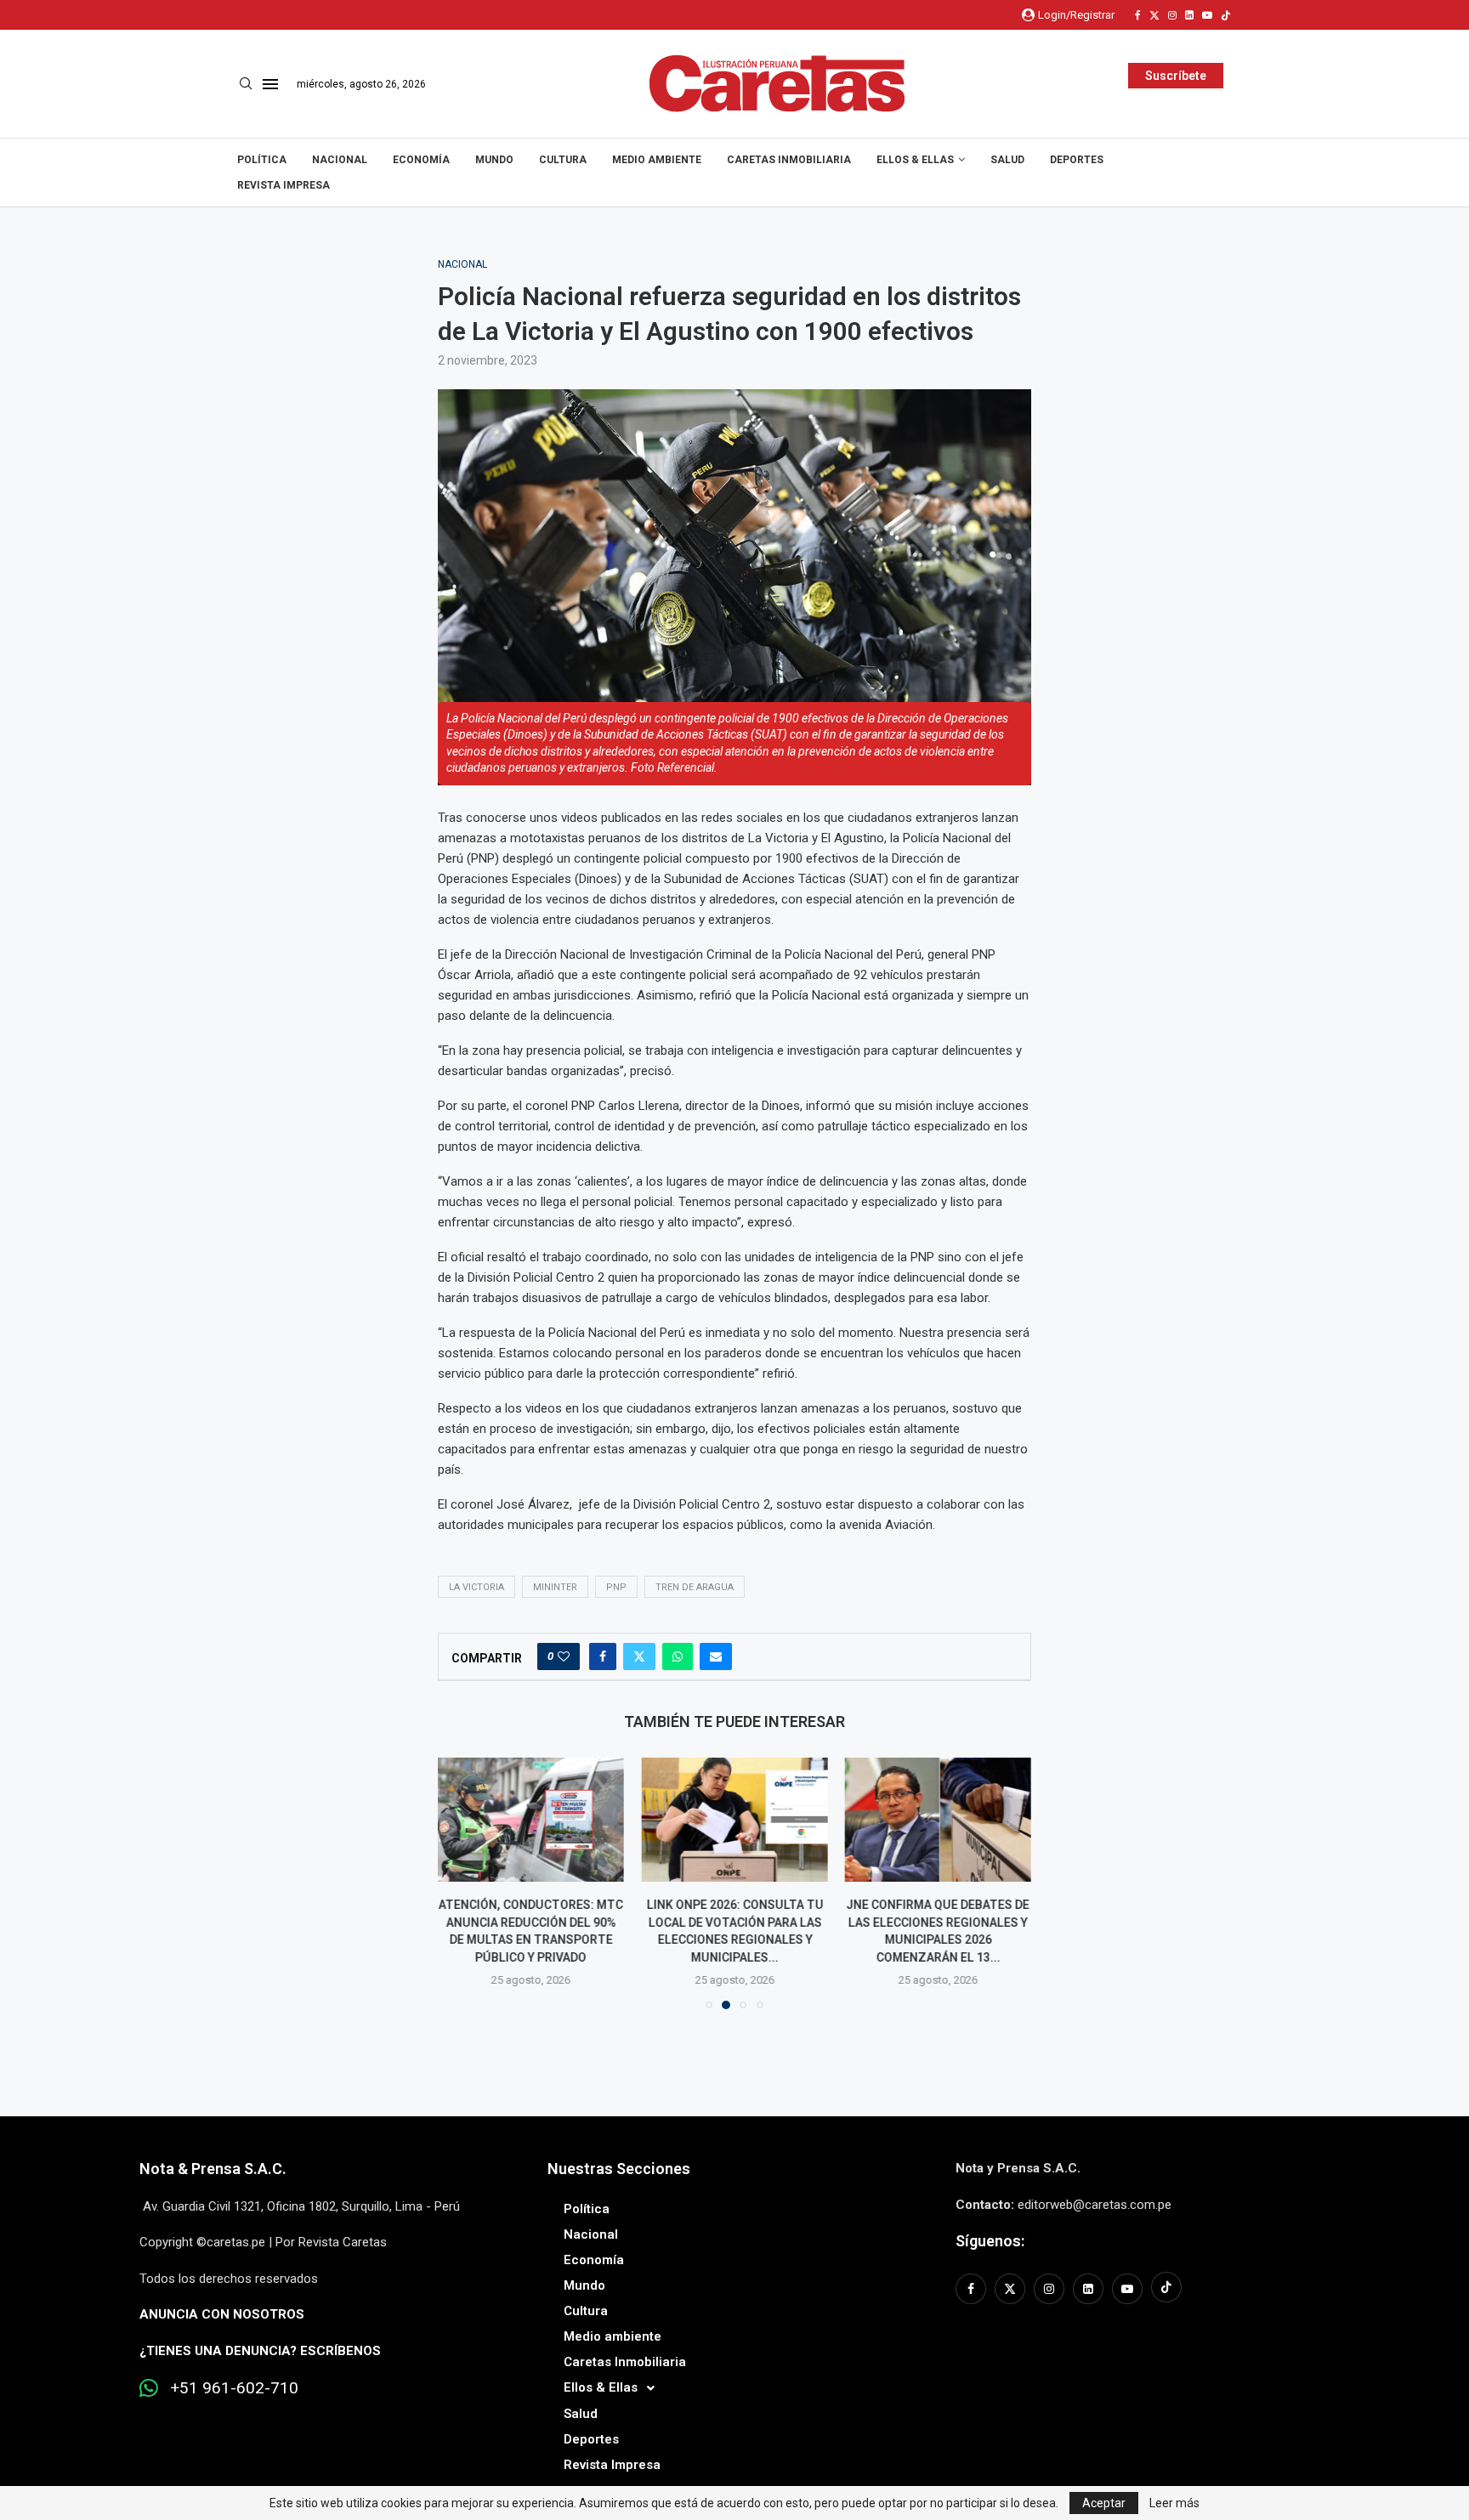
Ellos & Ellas (915, 160)
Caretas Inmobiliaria (789, 160)
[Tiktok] (1226, 15)
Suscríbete (1176, 76)
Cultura (563, 160)
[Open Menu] (270, 84)
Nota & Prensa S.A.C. (213, 2169)
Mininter (555, 1587)
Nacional (340, 160)
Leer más (1174, 2503)
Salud (1007, 160)
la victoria (476, 1587)
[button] (461, 1883)
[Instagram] (1172, 15)
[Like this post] (564, 1656)
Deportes (1077, 160)
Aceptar (1104, 2503)
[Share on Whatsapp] (678, 1656)
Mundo (494, 160)
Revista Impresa (284, 185)
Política (262, 160)
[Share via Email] (716, 1656)
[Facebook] (1138, 15)
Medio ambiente (657, 160)
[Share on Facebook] (603, 1656)
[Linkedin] (1189, 15)
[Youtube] (1207, 15)
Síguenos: (990, 2241)
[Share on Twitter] (639, 1656)
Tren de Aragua (695, 1587)
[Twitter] (1154, 15)
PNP (616, 1587)
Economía (421, 160)
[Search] (246, 84)
